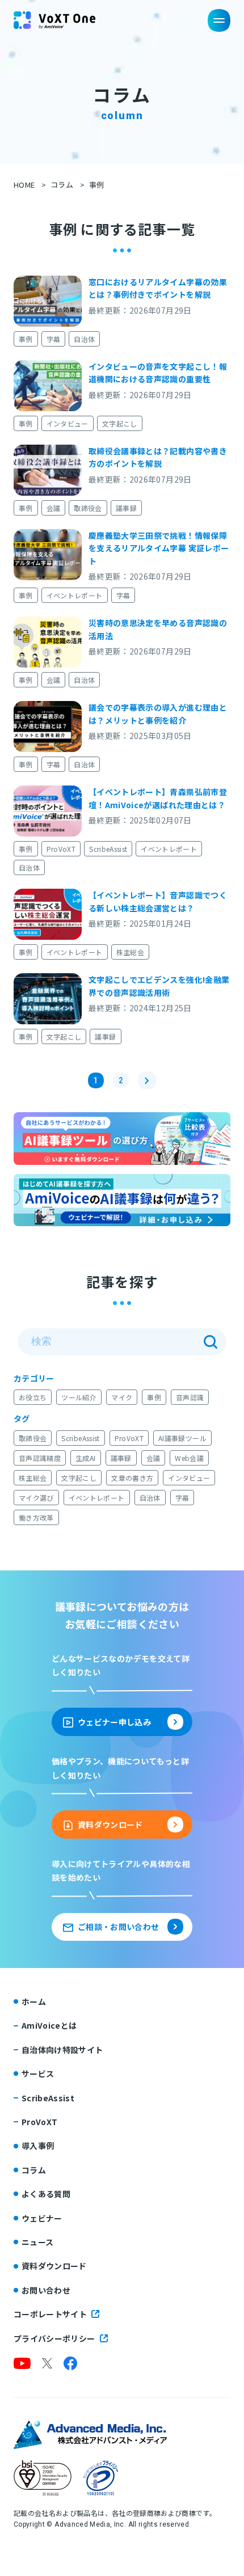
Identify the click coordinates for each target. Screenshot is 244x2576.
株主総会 (130, 952)
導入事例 (38, 2146)
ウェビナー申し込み (114, 1722)
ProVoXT (61, 849)
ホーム (34, 2001)
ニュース (37, 2242)
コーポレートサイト (50, 2314)
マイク (122, 1397)
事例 (26, 339)
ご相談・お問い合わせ (119, 1927)
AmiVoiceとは (49, 2025)
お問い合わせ (46, 2290)
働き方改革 (36, 1517)
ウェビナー (42, 2218)
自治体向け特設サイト (62, 2050)
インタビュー (68, 423)
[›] (147, 1080)
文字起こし (120, 423)
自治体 (84, 339)
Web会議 (189, 1458)
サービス (38, 2074)
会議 (54, 508)
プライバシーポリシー (54, 2338)
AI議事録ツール (182, 1438)
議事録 (126, 508)
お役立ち (33, 1397)
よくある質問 (46, 2194)
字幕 (54, 339)
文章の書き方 (132, 1478)
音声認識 (190, 1397)
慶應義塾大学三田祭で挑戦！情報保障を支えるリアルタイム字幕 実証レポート (159, 548)
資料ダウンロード (110, 1825)
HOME (24, 185)
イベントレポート (75, 595)
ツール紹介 (79, 1397)
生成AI (85, 1458)
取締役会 (88, 508)
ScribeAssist (108, 849)
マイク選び (36, 1498)
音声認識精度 (40, 1458)
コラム (62, 185)
